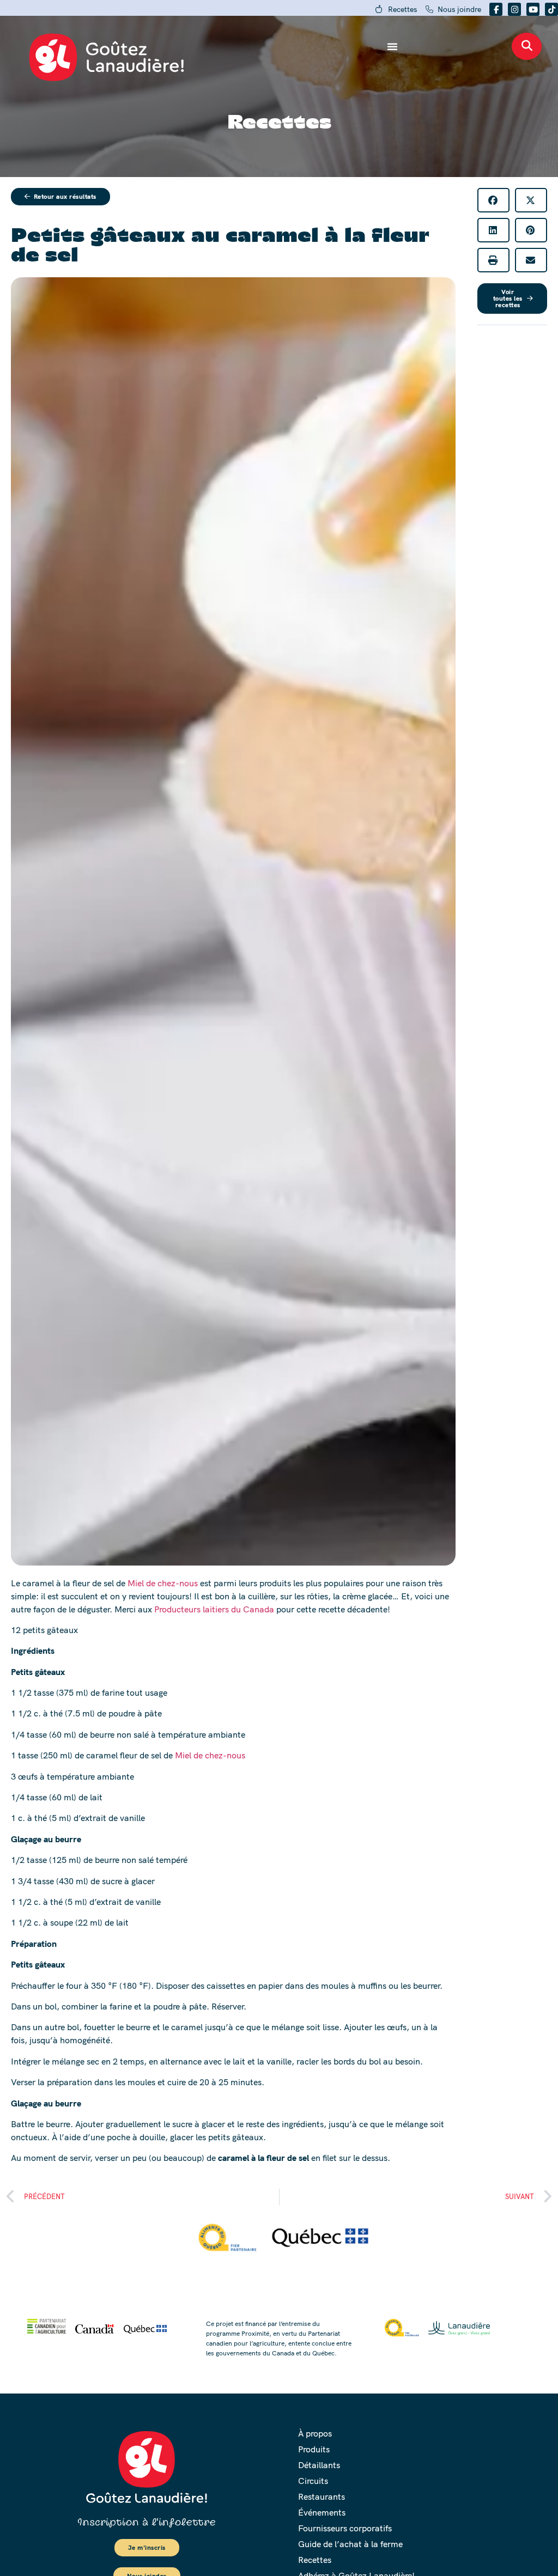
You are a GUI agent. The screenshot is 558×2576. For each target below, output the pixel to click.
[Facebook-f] (496, 9)
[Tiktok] (551, 9)
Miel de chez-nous (163, 1583)
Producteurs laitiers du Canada (214, 1609)
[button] (493, 200)
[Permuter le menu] (393, 46)
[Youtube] (533, 9)
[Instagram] (514, 9)
